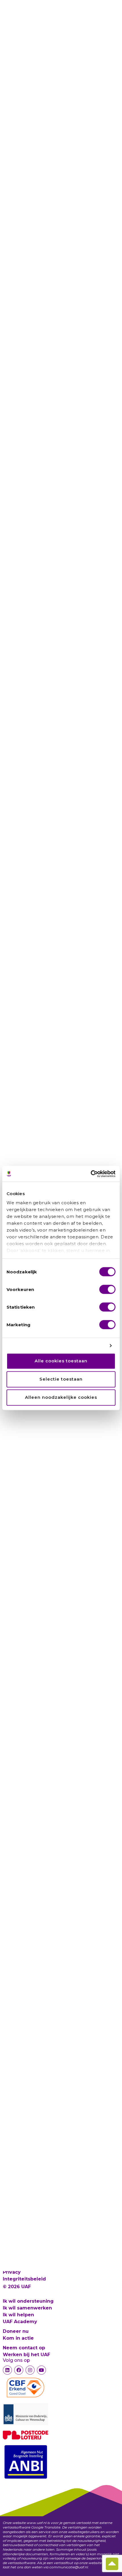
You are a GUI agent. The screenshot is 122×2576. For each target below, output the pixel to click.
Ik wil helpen (18, 2315)
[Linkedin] (7, 2370)
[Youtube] (41, 2370)
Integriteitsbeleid (24, 2279)
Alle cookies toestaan (61, 1361)
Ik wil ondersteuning (28, 2301)
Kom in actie (18, 2338)
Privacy (12, 2272)
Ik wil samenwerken (27, 2308)
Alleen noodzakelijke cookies (61, 1398)
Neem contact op (24, 2348)
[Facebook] (19, 2370)
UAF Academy (20, 2322)
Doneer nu (16, 2331)
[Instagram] (30, 2370)
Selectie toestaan (61, 1379)
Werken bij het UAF (27, 2355)
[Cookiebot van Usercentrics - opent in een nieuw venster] (91, 1174)
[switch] (107, 1289)
